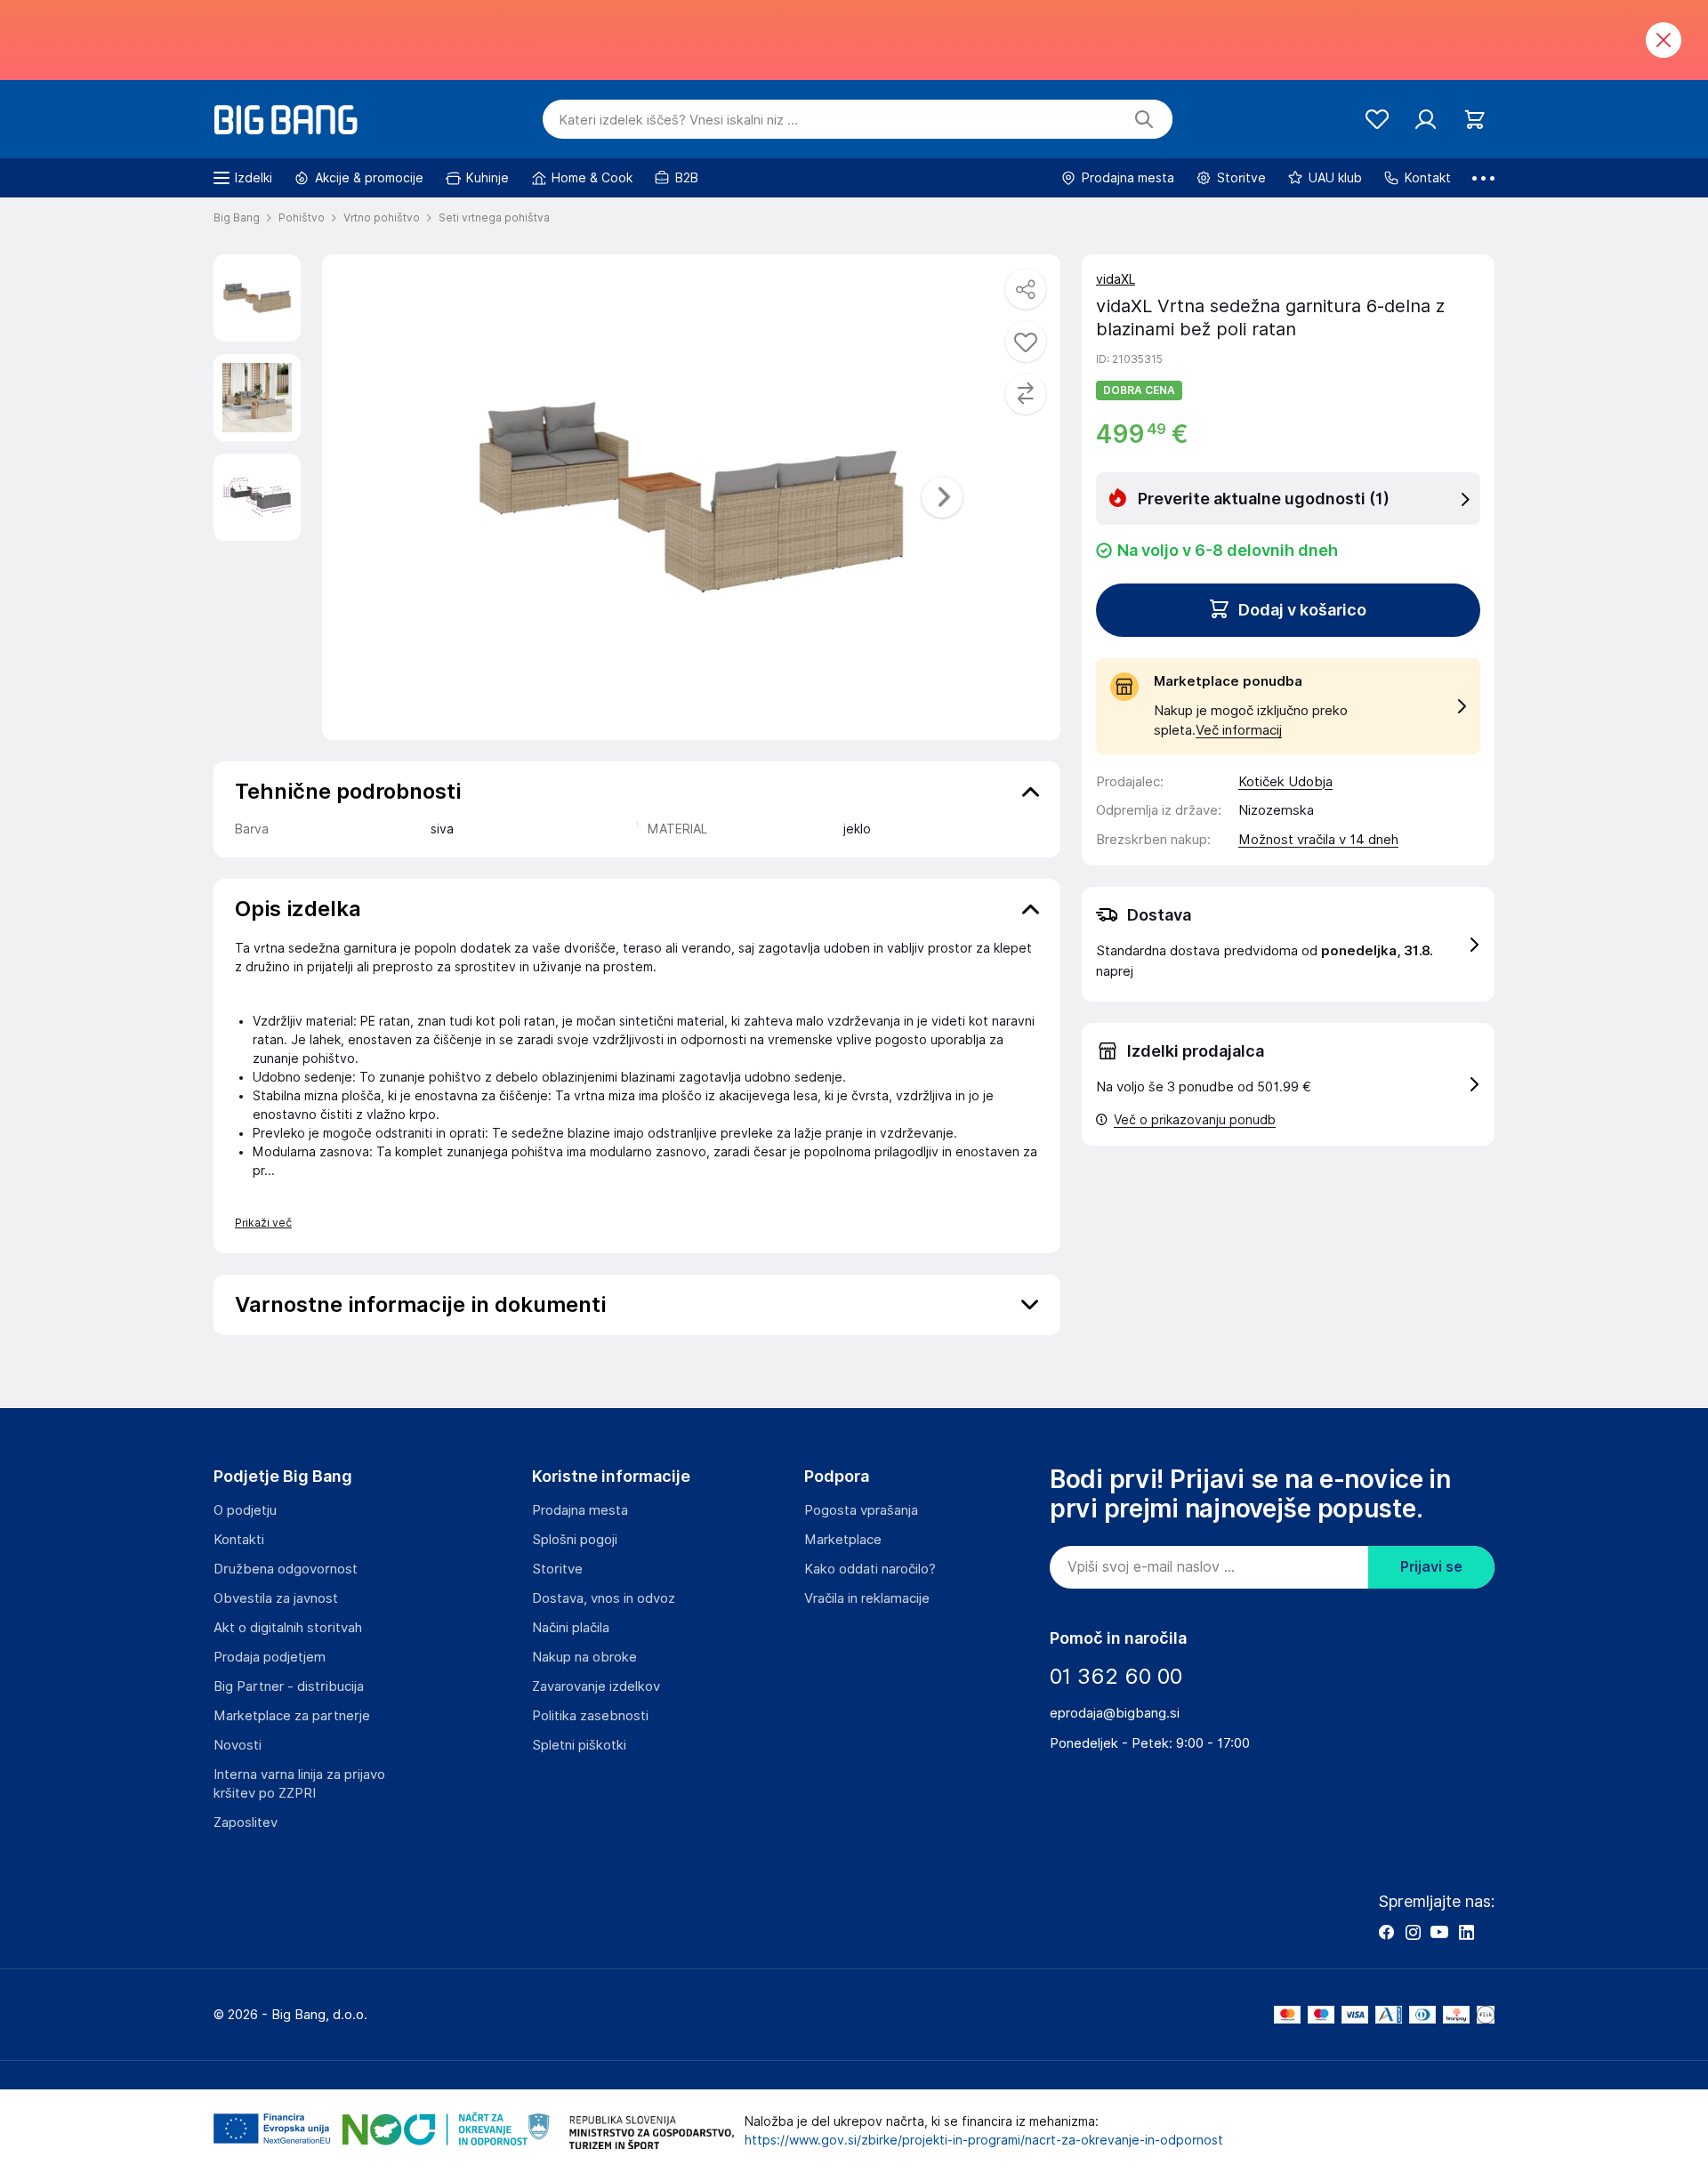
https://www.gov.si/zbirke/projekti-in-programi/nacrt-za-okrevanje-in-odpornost (984, 2140)
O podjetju (245, 1510)
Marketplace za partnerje (292, 1716)
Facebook (1386, 1932)
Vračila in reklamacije (867, 1598)
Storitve (557, 1569)
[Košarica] (1474, 120)
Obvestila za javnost (276, 1598)
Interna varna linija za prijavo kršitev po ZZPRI (299, 1784)
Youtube (1439, 1932)
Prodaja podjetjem (270, 1657)
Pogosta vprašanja (861, 1510)
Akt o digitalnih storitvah (288, 1628)
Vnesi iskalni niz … (678, 120)
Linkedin (1466, 1932)
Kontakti (239, 1540)
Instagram (1413, 1932)
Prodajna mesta (580, 1510)
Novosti (238, 1745)
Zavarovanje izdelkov (596, 1686)
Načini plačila (571, 1628)
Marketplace (843, 1540)
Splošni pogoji (575, 1540)
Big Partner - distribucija (289, 1686)
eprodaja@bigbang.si (1115, 1713)
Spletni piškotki (579, 1745)
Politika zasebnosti (590, 1716)
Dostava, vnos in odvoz (604, 1598)
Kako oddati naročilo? (870, 1569)
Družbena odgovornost (286, 1569)
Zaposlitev (246, 1823)
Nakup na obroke (584, 1657)
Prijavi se (1431, 1567)
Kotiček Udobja (1285, 782)
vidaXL (1116, 279)
